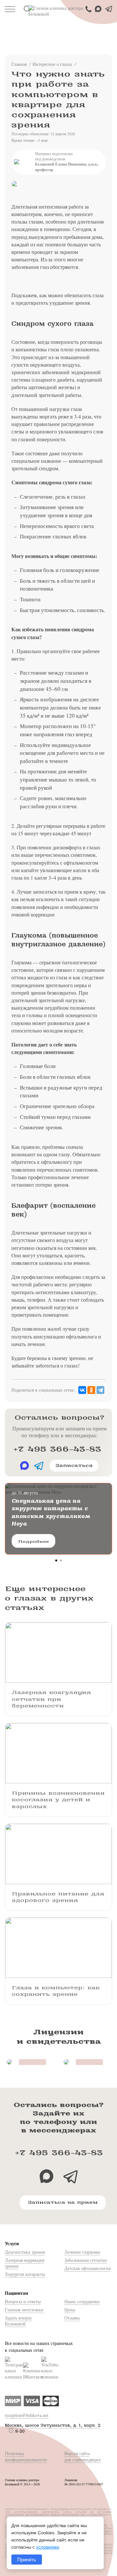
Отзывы (72, 2318)
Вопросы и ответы (23, 2301)
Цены (70, 2310)
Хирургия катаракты (25, 2274)
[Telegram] (100, 1390)
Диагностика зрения (25, 2252)
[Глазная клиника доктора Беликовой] (58, 11)
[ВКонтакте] (82, 1390)
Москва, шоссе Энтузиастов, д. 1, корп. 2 (53, 2425)
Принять (27, 2560)
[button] (56, 1560)
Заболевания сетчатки (86, 2260)
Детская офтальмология (87, 2268)
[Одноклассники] (91, 1390)
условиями (48, 2547)
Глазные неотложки (24, 2310)
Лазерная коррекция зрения (25, 2263)
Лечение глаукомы (82, 2252)
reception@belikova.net (27, 2415)
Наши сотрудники (82, 2301)
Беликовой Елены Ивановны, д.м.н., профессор (67, 167)
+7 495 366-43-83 (57, 1449)
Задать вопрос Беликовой (19, 2321)
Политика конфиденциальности (26, 2456)
